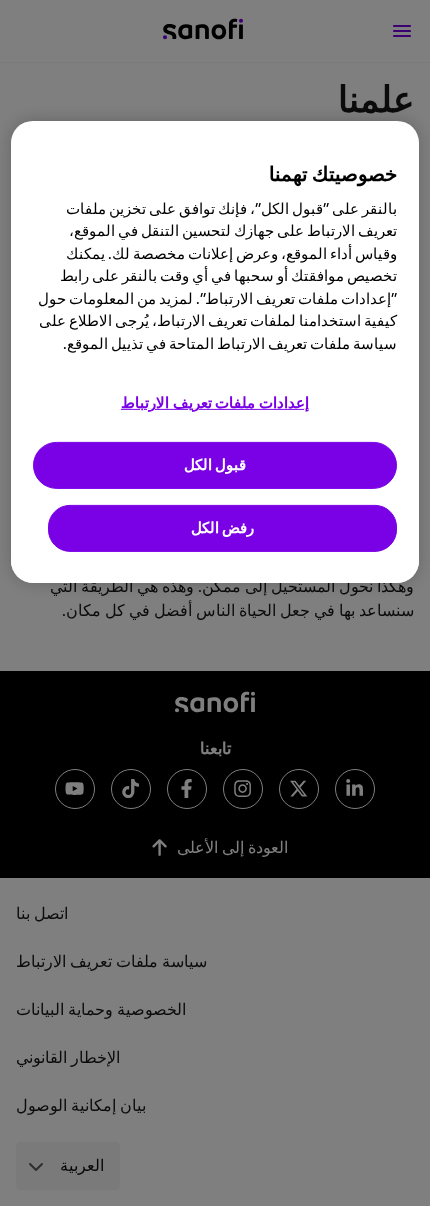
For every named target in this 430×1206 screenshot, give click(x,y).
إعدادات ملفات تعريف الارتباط (215, 403)
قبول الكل (215, 465)
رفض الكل (223, 528)
